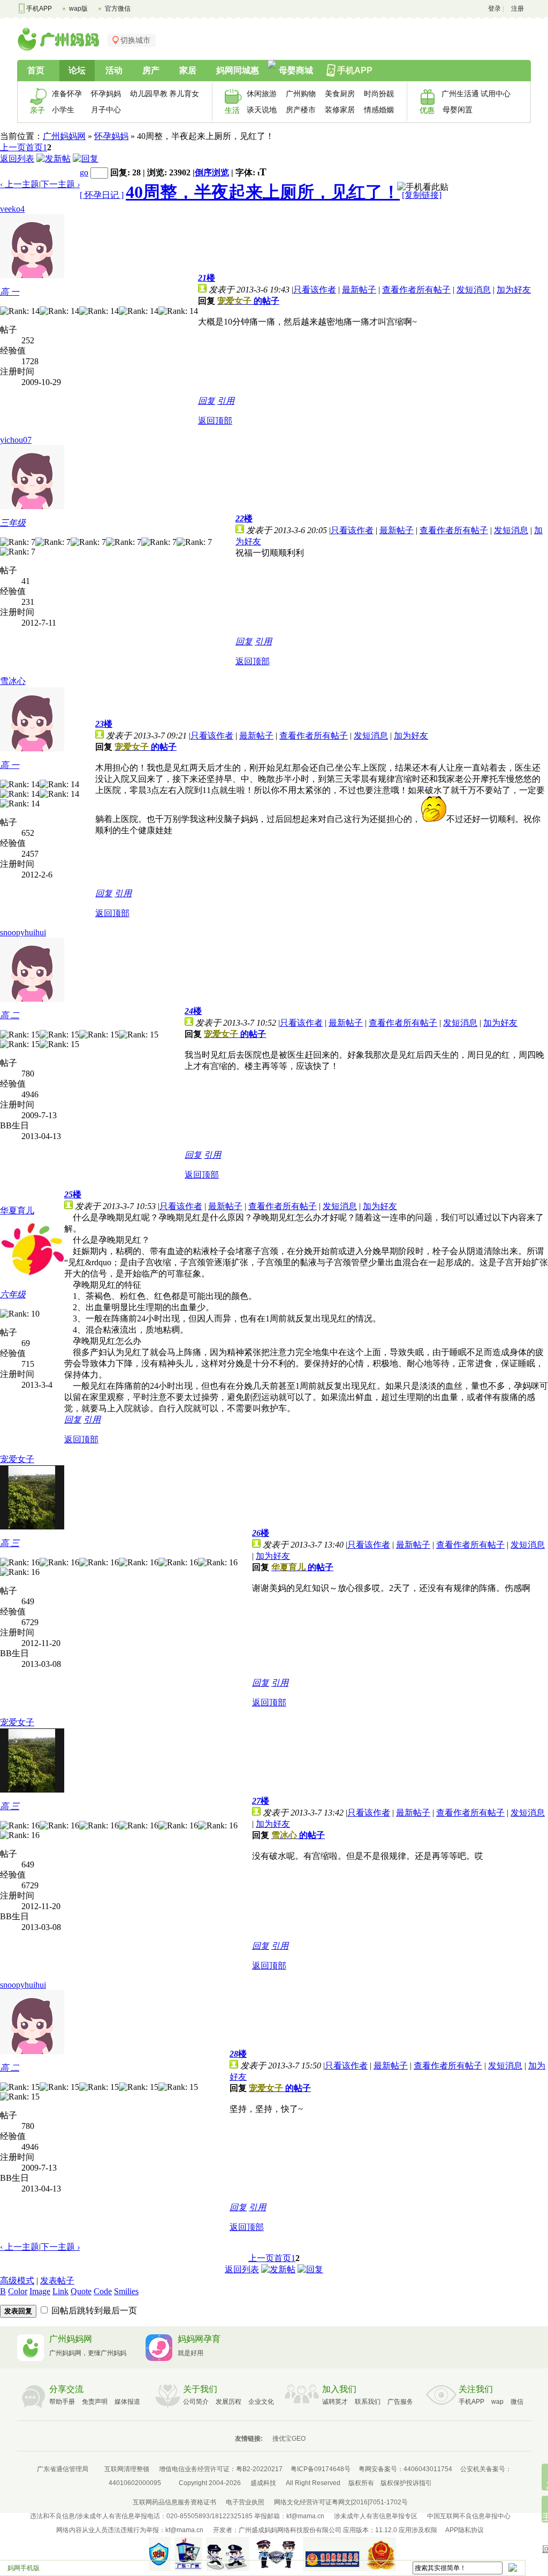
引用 (226, 401)
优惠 (427, 110)
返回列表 (17, 159)
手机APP (39, 9)
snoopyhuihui (23, 932)
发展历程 (229, 2402)
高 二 (10, 1015)
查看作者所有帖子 (416, 290)
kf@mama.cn (305, 2516)
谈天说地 (262, 110)
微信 (517, 2402)
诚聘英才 (335, 2402)
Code (103, 2291)
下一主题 (60, 184)
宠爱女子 (17, 1459)
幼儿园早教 (146, 94)
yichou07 (16, 440)
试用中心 (496, 94)
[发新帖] (54, 159)
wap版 (78, 9)
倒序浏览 (212, 172)
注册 (517, 9)
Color (18, 2291)
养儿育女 (184, 94)
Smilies (126, 2291)
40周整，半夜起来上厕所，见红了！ (263, 192)
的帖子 (248, 301)
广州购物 (301, 94)
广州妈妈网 (64, 136)
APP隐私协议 (465, 2530)
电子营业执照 (245, 2502)
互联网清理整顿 (127, 2469)
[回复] (86, 159)
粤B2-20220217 (259, 2469)
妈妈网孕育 (199, 2339)
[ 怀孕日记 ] (102, 195)
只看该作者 (315, 290)
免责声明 (95, 2402)
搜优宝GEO (289, 2439)
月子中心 (106, 110)
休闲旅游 (262, 94)
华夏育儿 (17, 1210)
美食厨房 (340, 94)
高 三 (10, 1543)
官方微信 (118, 9)
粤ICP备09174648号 (321, 2469)
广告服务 (400, 2402)
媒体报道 (127, 2402)
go (84, 172)
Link (60, 2291)
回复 (207, 401)
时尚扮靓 (379, 94)
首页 (36, 70)
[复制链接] (422, 195)
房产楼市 (301, 110)
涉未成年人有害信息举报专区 (376, 2516)
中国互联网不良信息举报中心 (469, 2516)
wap (497, 2402)
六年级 (13, 1294)
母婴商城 (296, 70)
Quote (81, 2291)
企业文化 (261, 2402)
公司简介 (196, 2402)
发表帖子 (57, 2281)
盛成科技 (263, 2483)
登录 (494, 9)
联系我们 (368, 2402)
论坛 (77, 70)
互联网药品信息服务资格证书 (174, 2502)
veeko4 (12, 209)
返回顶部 (215, 421)
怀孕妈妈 (106, 94)
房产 (151, 70)
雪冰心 (13, 681)
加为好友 (514, 290)
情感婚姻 (379, 110)
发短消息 (474, 290)
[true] (512, 2567)
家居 (188, 70)
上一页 (13, 147)
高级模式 (17, 2281)
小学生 (63, 110)
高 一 (10, 292)
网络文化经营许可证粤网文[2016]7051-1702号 (341, 2502)
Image (40, 2291)
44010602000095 (135, 2483)
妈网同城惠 (238, 70)
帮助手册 (62, 2402)
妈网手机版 (24, 2568)
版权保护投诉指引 (406, 2483)
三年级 (13, 523)
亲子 (37, 110)
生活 (232, 110)
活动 (114, 70)
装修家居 (340, 110)
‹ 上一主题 (20, 184)
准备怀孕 (67, 94)
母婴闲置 (458, 110)
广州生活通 (457, 94)
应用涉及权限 (418, 2530)
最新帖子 (359, 290)
